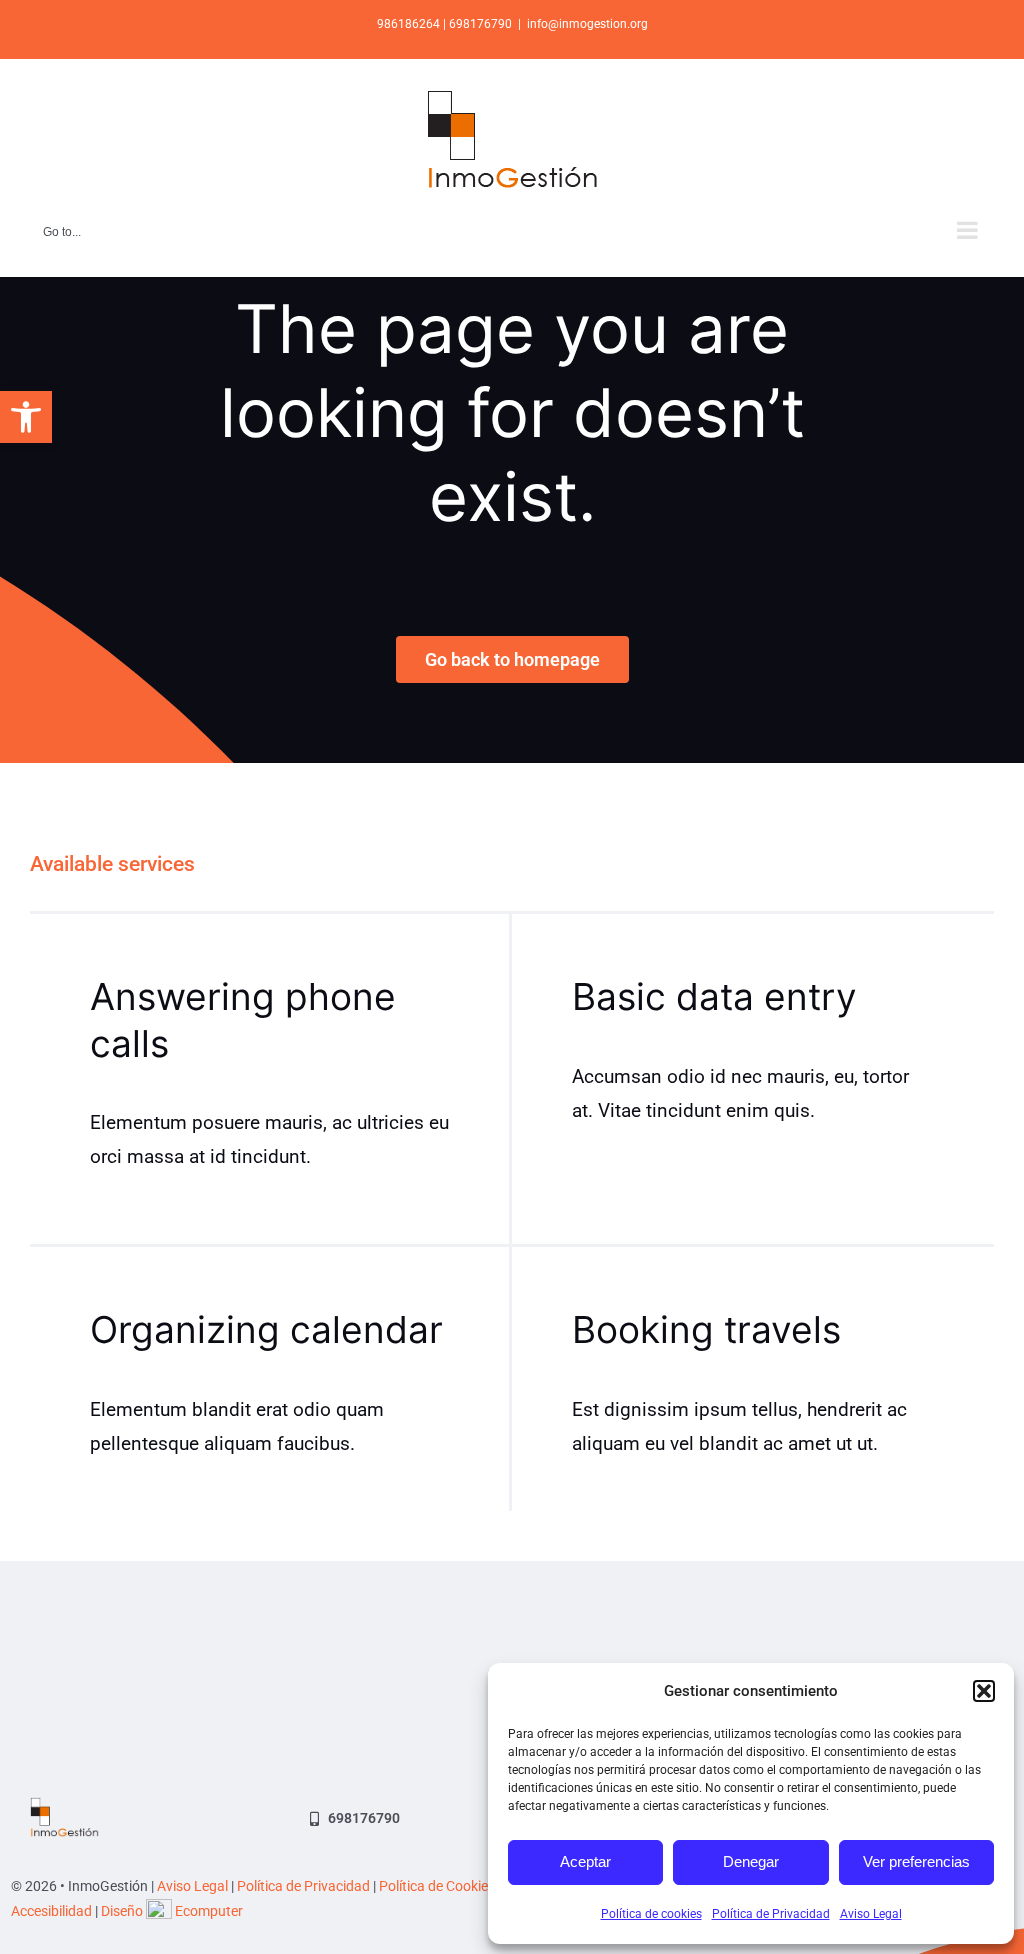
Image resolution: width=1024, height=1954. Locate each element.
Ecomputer (209, 1911)
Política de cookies (651, 1914)
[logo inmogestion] (64, 1806)
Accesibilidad (51, 1911)
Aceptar (585, 1861)
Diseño (123, 1911)
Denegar (751, 1861)
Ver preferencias (916, 1861)
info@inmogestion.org (587, 24)
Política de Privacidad (771, 1914)
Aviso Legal (871, 1914)
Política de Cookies (437, 1886)
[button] (26, 417)
